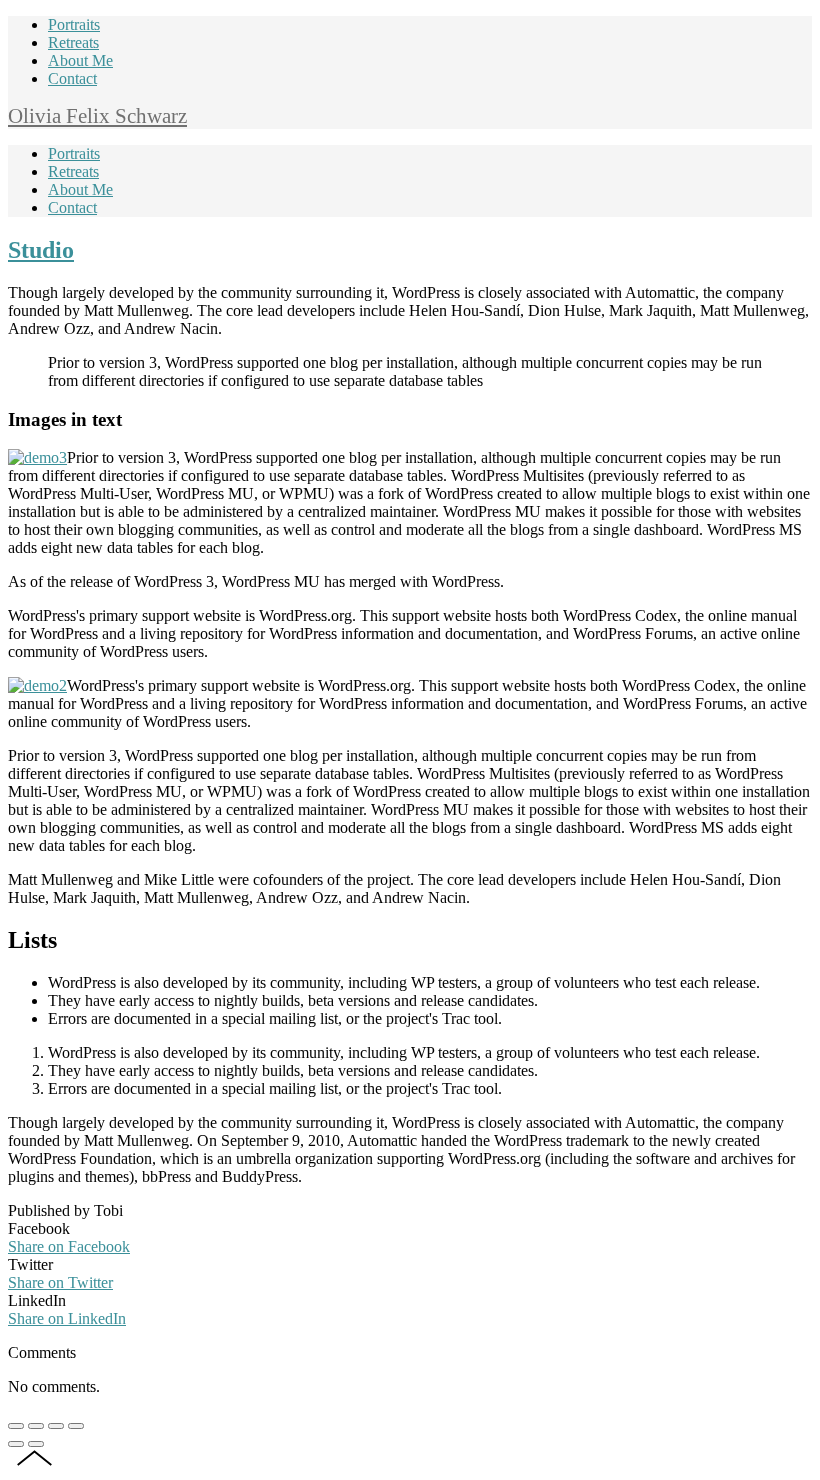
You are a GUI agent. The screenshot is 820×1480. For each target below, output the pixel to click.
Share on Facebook (69, 1246)
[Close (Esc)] (16, 1426)
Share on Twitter (60, 1282)
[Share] (36, 1426)
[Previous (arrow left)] (16, 1444)
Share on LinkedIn (67, 1318)
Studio (41, 250)
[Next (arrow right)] (36, 1444)
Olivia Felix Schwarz (97, 116)
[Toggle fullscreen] (56, 1426)
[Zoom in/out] (76, 1426)
